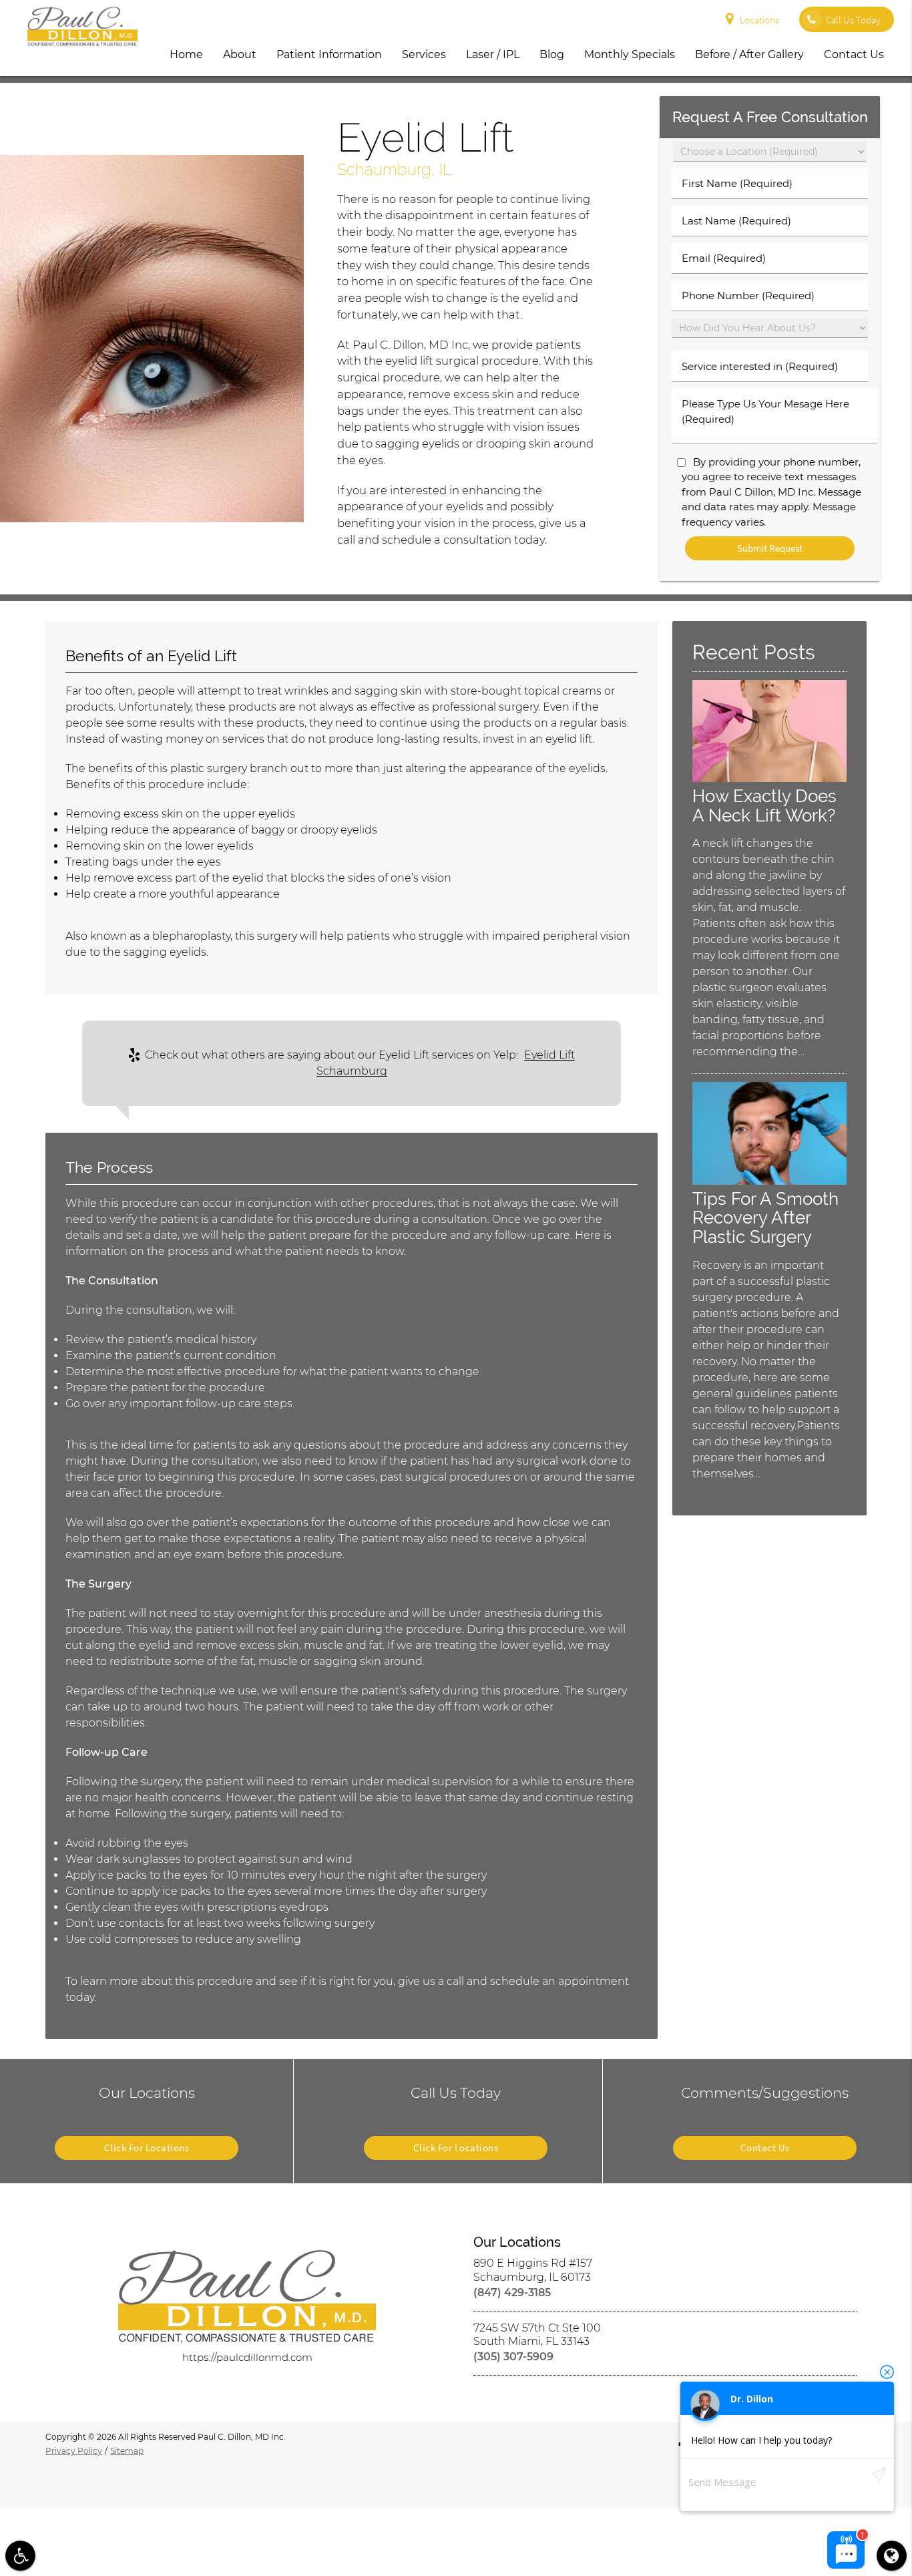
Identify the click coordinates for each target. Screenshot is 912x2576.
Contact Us (854, 54)
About (240, 54)
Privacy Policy (74, 2451)
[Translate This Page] (892, 2556)
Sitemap (127, 2451)
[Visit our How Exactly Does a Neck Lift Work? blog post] (769, 778)
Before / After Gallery (749, 54)
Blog (552, 54)
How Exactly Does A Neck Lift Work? (764, 805)
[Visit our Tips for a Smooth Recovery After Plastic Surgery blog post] (769, 1181)
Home (186, 54)
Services (424, 54)
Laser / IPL (493, 54)
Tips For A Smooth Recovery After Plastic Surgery (765, 1218)
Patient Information (329, 54)
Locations (759, 20)
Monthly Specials (630, 54)
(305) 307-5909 (513, 2357)
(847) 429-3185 (512, 2292)
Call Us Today (853, 20)
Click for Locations (147, 2148)
